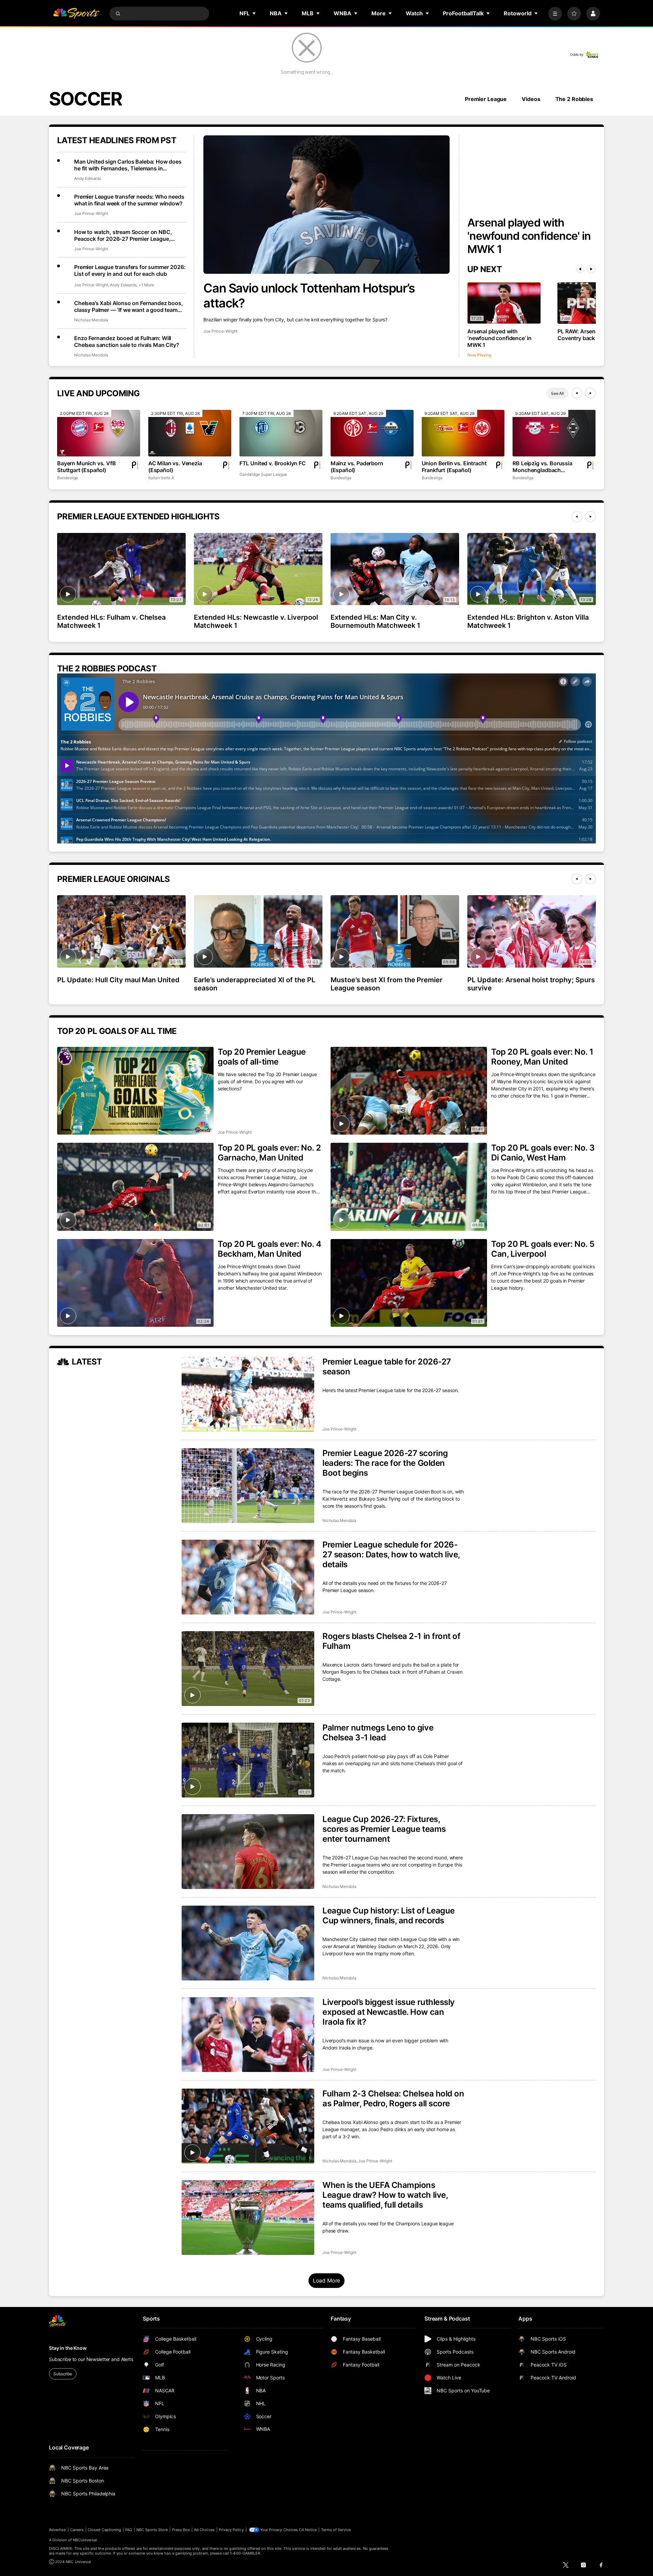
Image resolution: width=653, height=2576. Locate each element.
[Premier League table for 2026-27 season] (248, 1394)
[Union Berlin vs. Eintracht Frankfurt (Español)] (463, 433)
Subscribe (63, 2374)
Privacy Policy (231, 2530)
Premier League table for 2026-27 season (387, 1367)
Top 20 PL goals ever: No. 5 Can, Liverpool (543, 1249)
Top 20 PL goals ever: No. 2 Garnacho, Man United (269, 1153)
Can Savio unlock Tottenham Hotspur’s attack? (309, 296)
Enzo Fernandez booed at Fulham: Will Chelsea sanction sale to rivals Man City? (127, 341)
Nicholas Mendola (91, 320)
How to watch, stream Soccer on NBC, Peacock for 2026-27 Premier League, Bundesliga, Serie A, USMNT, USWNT (123, 235)
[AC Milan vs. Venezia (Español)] (190, 433)
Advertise (57, 2530)
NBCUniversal (85, 2540)
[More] (555, 14)
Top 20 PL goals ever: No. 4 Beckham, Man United (269, 1249)
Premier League (486, 99)
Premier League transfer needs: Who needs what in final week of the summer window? (129, 200)
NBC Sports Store (152, 2530)
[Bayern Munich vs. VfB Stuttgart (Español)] (99, 433)
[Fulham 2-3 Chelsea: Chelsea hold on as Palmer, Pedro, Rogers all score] (248, 2126)
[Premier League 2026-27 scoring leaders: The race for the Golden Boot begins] (248, 1486)
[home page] (76, 14)
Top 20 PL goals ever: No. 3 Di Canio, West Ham (543, 1153)
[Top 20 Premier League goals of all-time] (135, 1091)
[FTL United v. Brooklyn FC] (281, 433)
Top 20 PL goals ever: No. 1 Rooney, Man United (542, 1057)
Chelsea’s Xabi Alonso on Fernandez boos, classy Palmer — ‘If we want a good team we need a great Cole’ (129, 306)
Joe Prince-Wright (220, 331)
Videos (531, 99)
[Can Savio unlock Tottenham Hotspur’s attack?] (326, 205)
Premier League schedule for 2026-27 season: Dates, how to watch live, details (391, 1554)
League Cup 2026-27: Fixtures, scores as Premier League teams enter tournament (384, 1829)
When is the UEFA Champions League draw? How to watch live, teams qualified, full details (385, 2195)
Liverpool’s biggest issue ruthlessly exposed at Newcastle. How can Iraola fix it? (389, 2012)
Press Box (181, 2530)
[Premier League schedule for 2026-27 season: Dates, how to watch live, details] (248, 1577)
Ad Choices (204, 2530)
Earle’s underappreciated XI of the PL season (255, 984)
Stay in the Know (68, 2348)
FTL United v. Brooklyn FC (273, 463)
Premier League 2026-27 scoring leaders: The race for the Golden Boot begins (385, 1463)
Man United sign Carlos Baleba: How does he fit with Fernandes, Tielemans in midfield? (128, 165)
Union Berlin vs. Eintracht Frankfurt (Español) (454, 467)
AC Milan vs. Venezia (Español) (175, 467)
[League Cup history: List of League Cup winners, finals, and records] (248, 1943)
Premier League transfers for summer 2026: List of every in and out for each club (130, 270)
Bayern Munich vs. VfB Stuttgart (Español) (87, 467)
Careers (77, 2530)
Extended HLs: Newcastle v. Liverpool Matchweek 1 (256, 621)
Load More (327, 2280)
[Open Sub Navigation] (254, 13)
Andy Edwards (88, 178)
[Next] (591, 269)
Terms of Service (336, 2530)
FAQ (129, 2530)
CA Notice (308, 2530)
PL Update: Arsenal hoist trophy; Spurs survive (531, 984)
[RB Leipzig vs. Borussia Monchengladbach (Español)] (554, 433)
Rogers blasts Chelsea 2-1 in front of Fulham (391, 1641)
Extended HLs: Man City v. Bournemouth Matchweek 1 (375, 621)
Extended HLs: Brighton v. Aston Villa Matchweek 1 (528, 621)
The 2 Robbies (574, 99)
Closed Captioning (104, 2530)
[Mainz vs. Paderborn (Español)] (372, 433)
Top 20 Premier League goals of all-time (262, 1057)
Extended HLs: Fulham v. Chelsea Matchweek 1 (111, 621)
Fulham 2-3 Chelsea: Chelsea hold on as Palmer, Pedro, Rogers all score (393, 2098)
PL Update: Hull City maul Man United (118, 980)
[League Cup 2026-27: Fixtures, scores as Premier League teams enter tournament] (248, 1852)
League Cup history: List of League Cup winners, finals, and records (389, 1916)
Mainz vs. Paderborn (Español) (357, 467)
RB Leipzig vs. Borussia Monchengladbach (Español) (542, 467)
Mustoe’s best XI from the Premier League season (387, 984)
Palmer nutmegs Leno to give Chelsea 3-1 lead (378, 1733)
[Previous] (580, 269)
